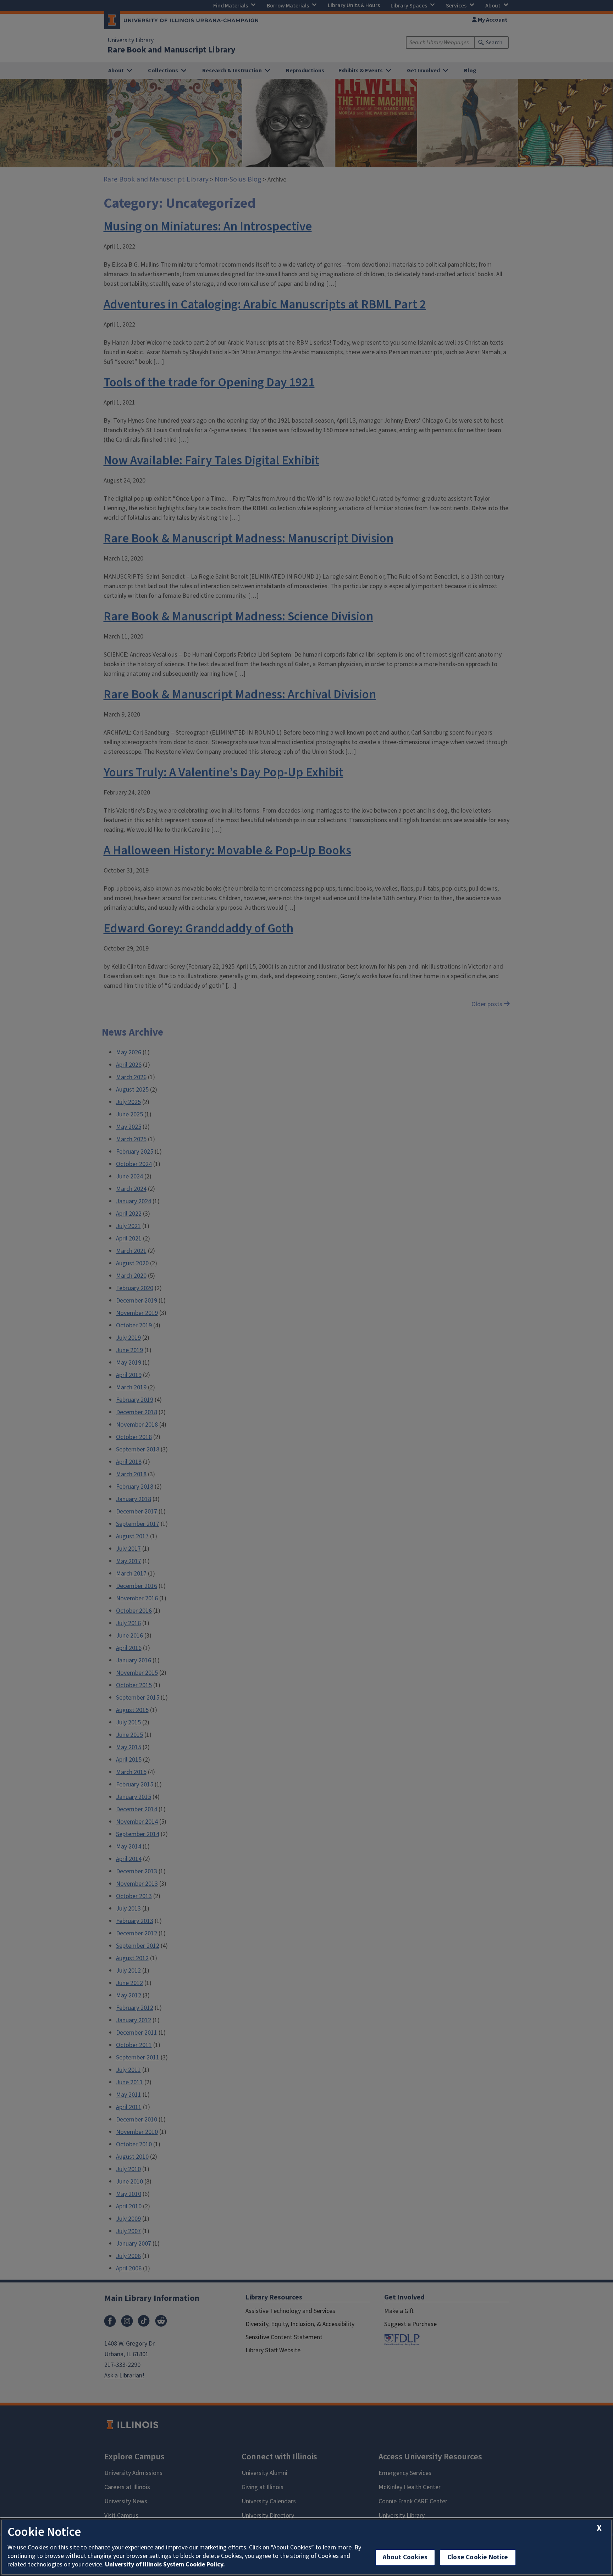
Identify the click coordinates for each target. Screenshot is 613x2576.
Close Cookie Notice (478, 2557)
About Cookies (405, 2557)
